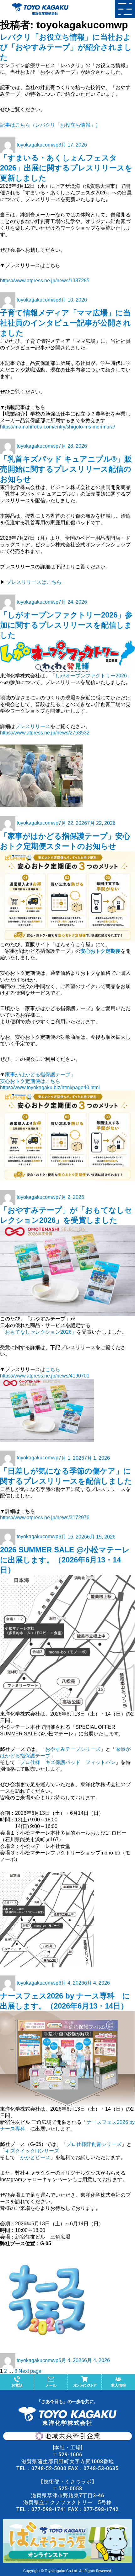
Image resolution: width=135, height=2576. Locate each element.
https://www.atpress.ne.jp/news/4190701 (45, 1376)
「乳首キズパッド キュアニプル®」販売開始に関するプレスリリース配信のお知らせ (66, 469)
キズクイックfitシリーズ (32, 2151)
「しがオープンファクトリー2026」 (91, 676)
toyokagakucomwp (38, 145)
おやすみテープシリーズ (73, 1749)
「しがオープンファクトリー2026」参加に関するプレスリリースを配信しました (66, 625)
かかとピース (35, 2157)
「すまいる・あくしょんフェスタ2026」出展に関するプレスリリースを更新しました (66, 168)
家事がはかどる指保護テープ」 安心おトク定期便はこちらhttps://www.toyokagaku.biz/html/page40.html (50, 1081)
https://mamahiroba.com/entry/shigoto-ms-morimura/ (57, 427)
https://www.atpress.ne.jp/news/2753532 (45, 733)
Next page (30, 2371)
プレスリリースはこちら (34, 582)
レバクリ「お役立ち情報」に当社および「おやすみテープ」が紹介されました (66, 47)
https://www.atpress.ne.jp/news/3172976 (45, 1518)
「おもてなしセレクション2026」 (38, 1332)
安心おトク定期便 (100, 951)
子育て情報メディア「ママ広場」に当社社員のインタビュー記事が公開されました (65, 323)
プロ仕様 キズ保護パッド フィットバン (68, 1762)
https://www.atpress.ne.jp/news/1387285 (45, 281)
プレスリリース (33, 726)
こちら (53, 1369)
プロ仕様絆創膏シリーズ (94, 2144)
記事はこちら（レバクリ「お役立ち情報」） (50, 125)
